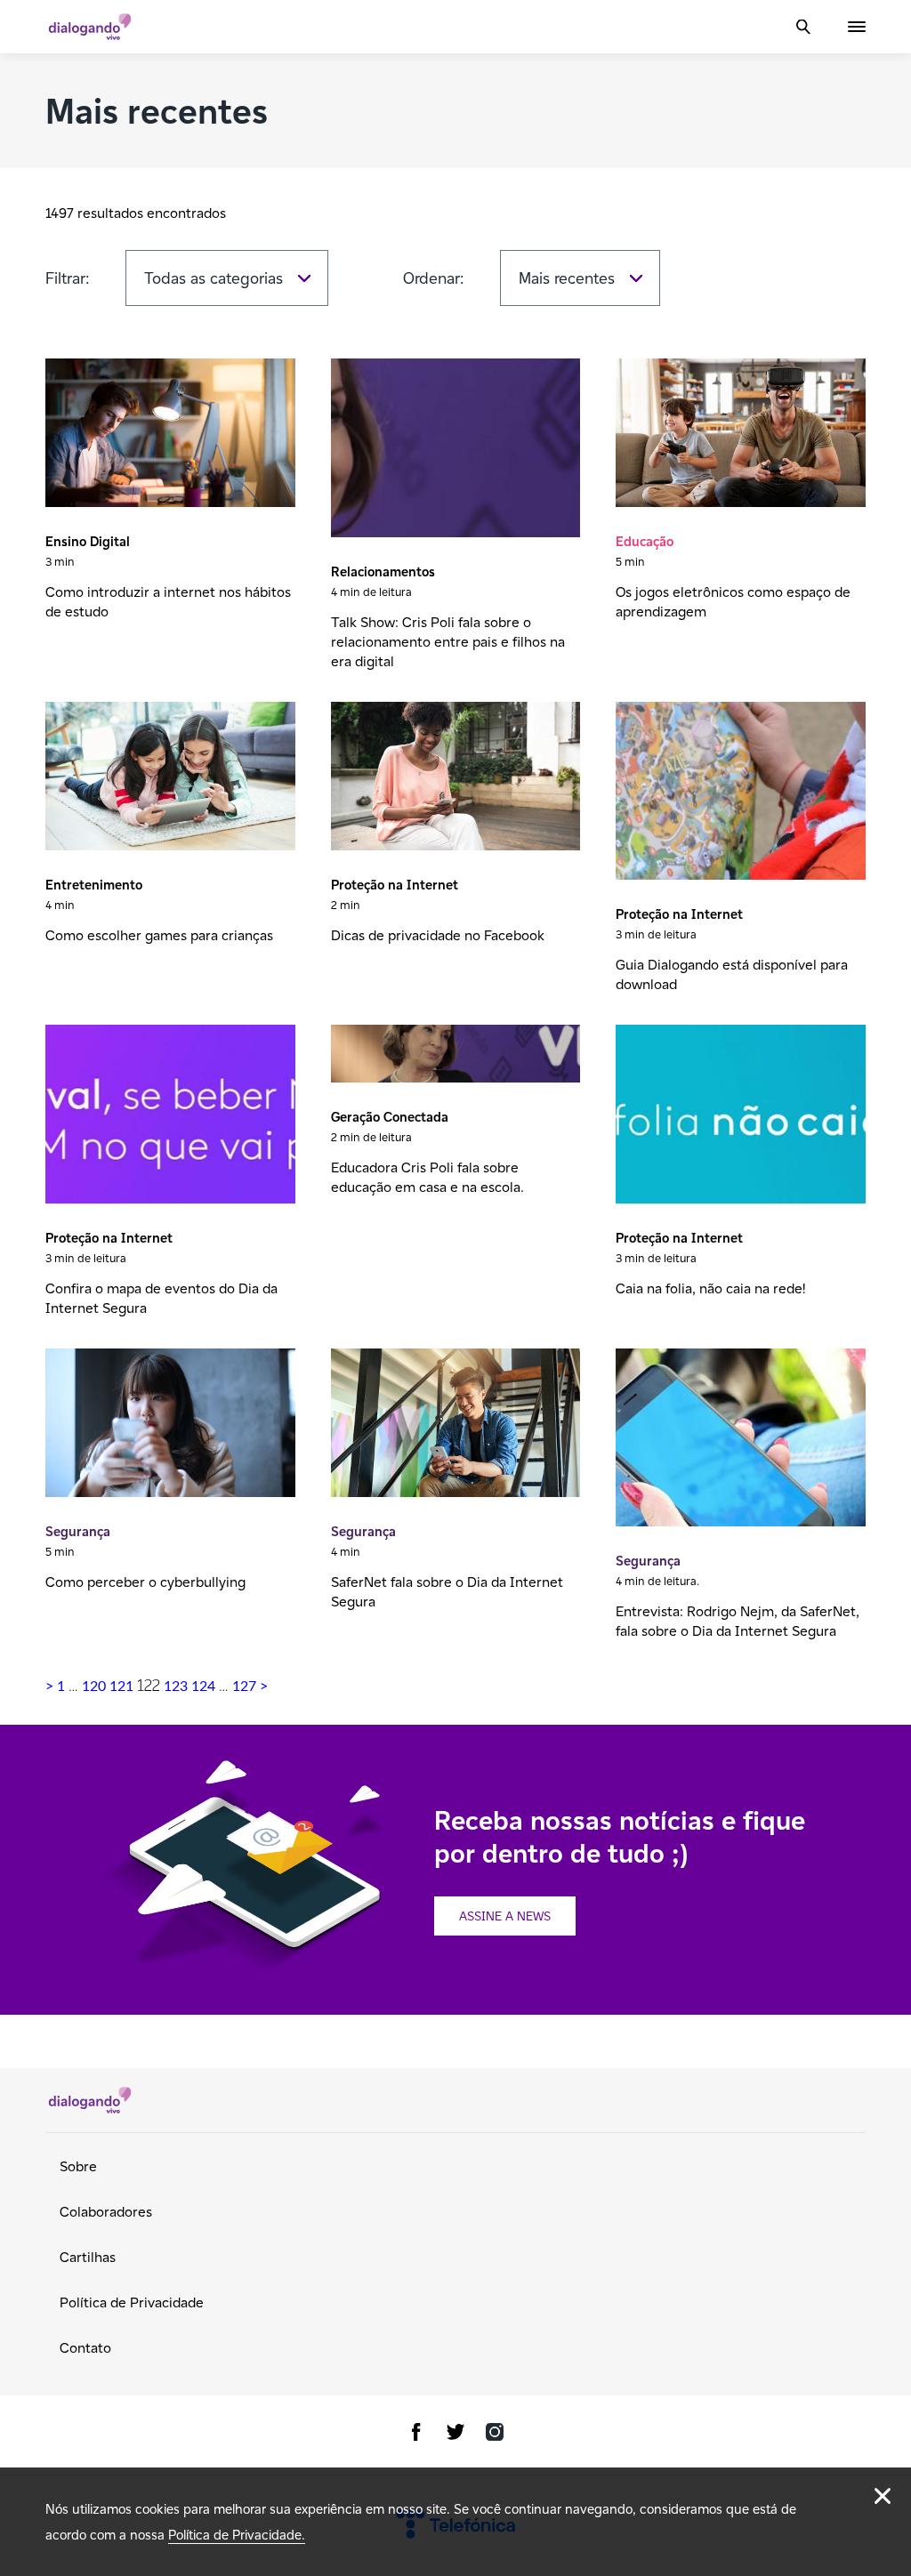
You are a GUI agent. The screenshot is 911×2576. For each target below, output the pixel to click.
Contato (85, 2348)
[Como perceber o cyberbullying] (170, 1425)
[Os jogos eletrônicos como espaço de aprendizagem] (741, 435)
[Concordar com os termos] (883, 2496)
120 (94, 1686)
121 (121, 1686)
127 (244, 1686)
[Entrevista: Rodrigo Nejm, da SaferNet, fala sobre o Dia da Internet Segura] (741, 1440)
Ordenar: (434, 278)
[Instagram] (495, 2435)
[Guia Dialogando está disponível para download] (741, 793)
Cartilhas (88, 2257)
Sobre (78, 2166)
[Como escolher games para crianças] (170, 778)
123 (176, 1686)
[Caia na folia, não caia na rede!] (741, 1116)
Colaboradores (106, 2212)
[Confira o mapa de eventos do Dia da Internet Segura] (170, 1116)
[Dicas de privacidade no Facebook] (456, 778)
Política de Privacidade (132, 2302)
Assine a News (505, 1916)
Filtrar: (68, 278)
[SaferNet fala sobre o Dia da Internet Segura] (456, 1425)
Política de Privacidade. (237, 2535)
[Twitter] (455, 2435)
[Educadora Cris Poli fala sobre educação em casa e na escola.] (456, 1055)
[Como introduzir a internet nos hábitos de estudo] (170, 435)
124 (203, 1686)
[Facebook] (416, 2435)
